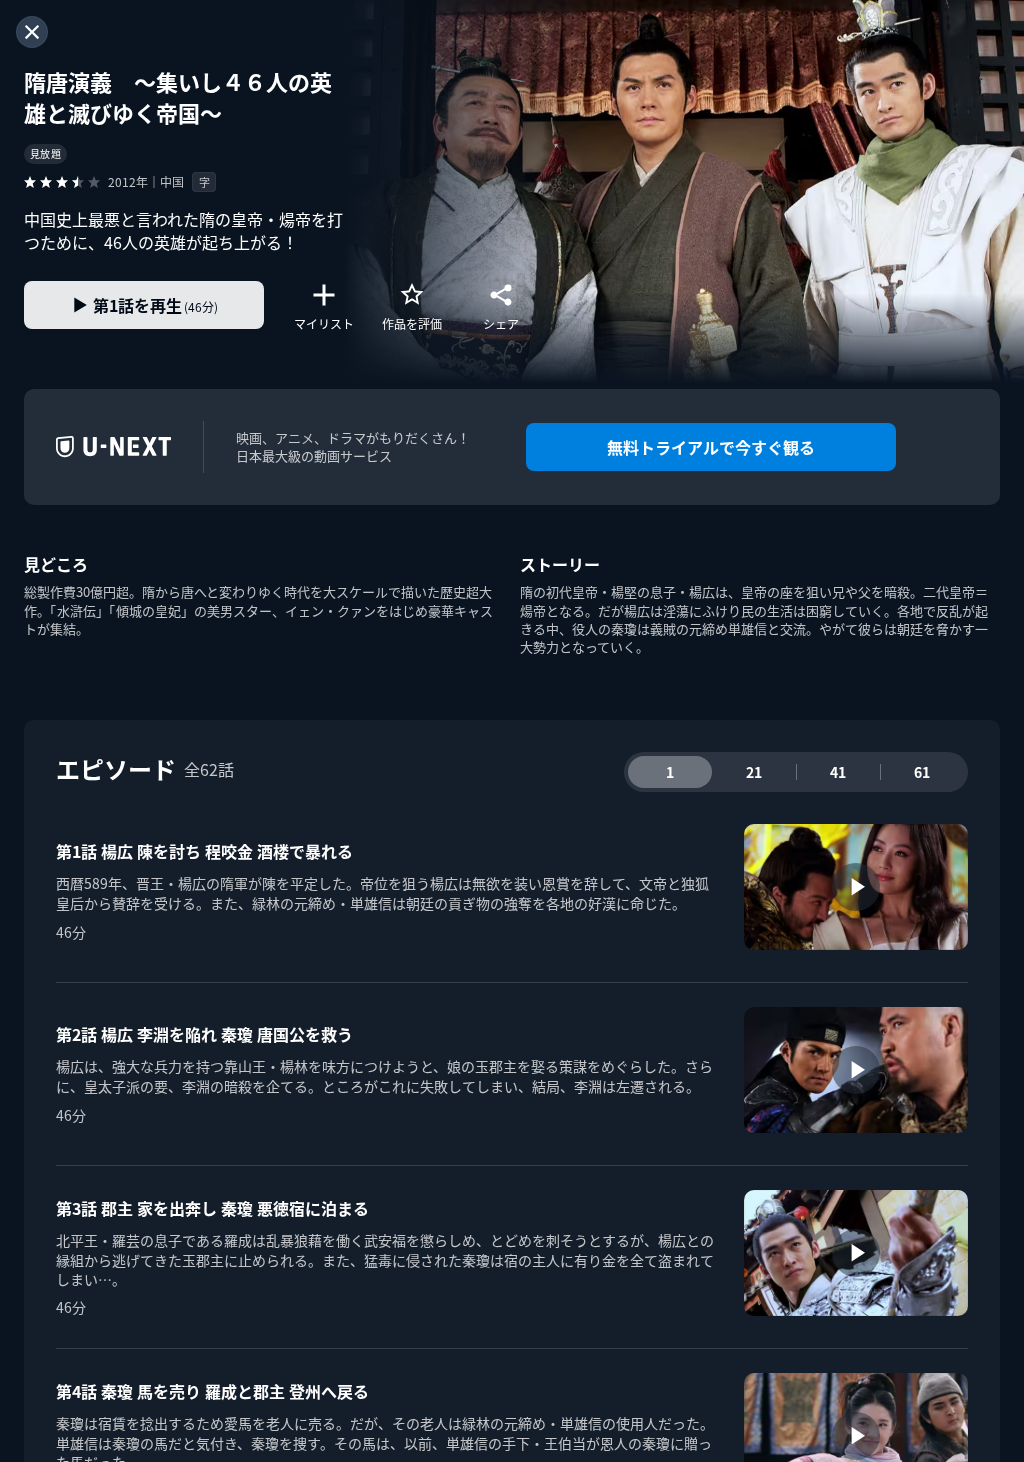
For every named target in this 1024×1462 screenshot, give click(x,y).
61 (922, 772)
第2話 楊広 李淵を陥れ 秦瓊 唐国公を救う (204, 1034)
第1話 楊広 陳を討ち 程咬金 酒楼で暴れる (204, 851)
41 (838, 772)
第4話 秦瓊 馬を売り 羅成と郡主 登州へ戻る (212, 1391)
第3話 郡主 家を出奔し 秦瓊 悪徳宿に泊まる (212, 1208)
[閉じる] (32, 32)
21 (754, 772)
